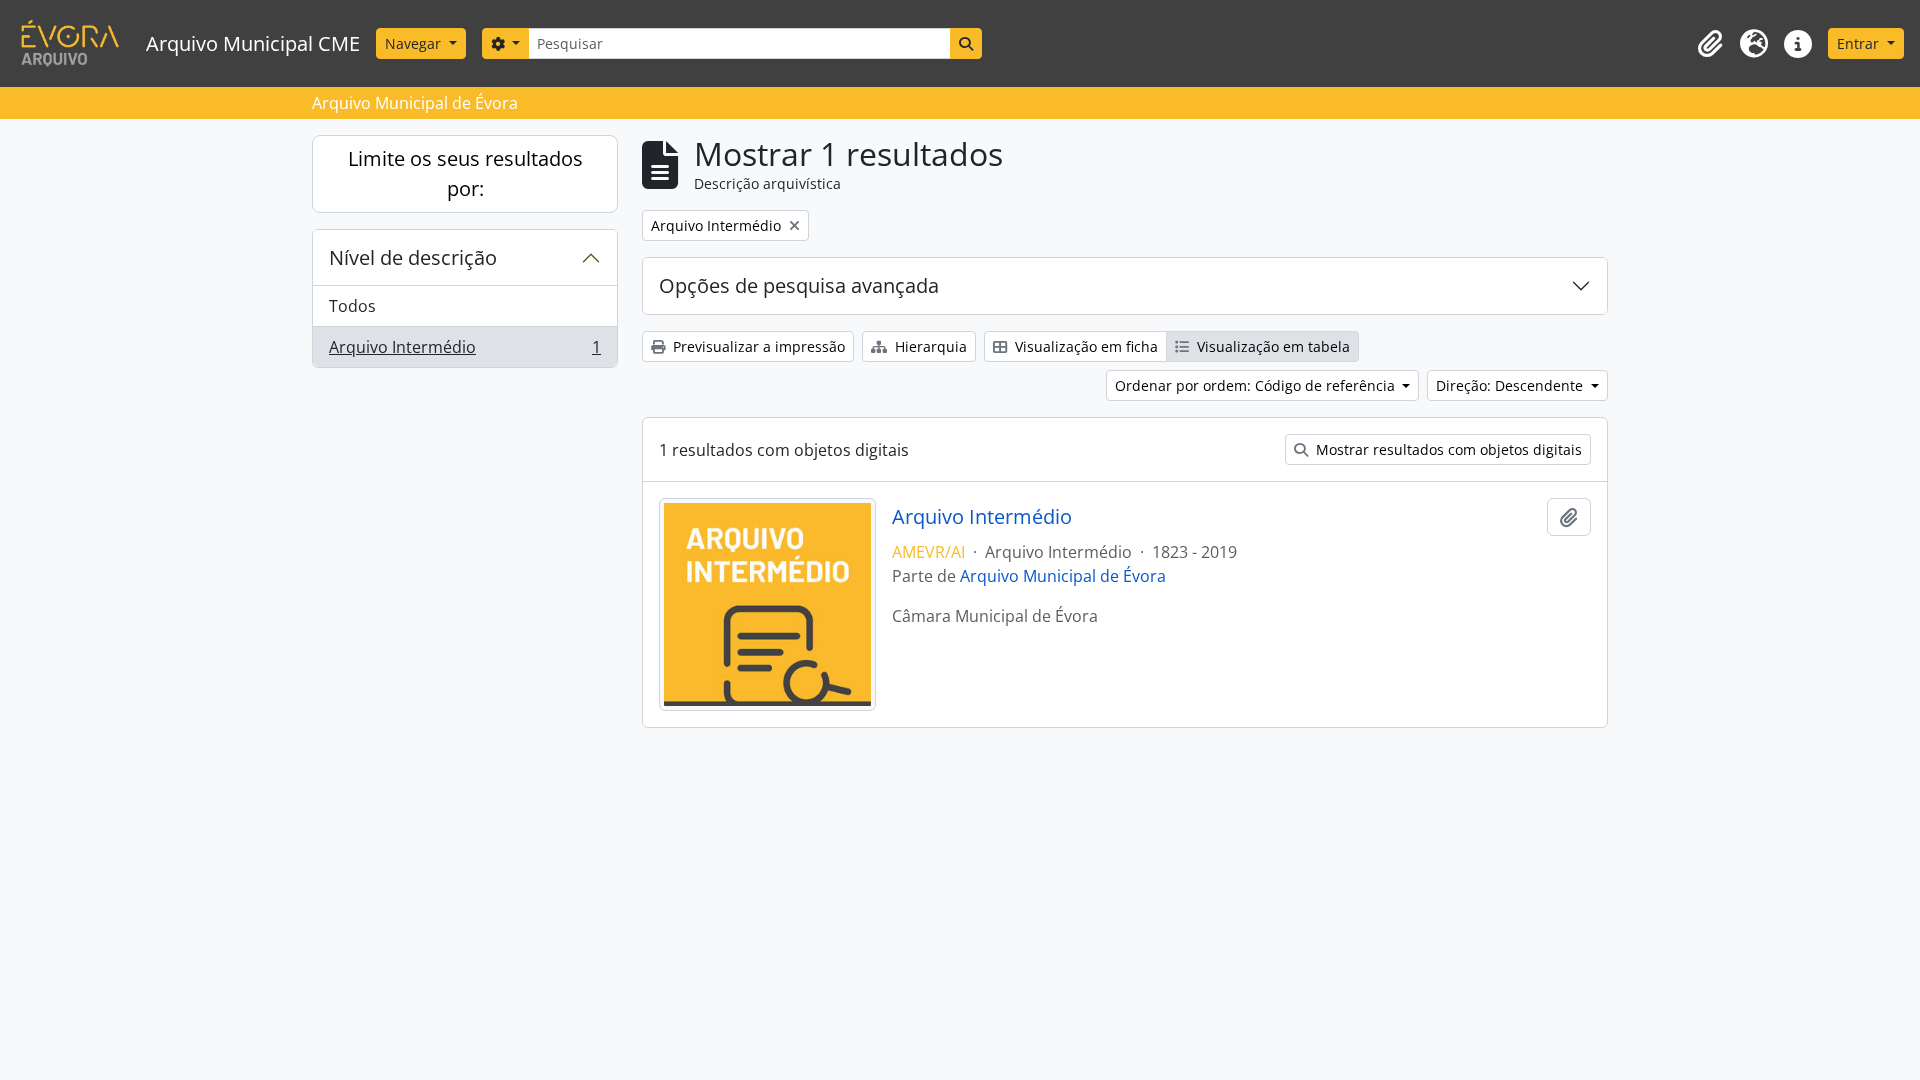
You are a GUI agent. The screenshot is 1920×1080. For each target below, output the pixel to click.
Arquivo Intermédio (464, 351)
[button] (1710, 44)
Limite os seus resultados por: (465, 173)
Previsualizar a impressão (757, 346)
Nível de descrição (413, 257)
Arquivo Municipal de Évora (1063, 576)
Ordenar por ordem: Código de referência (1257, 385)
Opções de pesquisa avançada (799, 285)
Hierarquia (929, 346)
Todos (352, 306)
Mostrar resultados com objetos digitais (1447, 449)
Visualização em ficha (1084, 346)
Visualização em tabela (1271, 346)
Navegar (415, 43)
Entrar (1860, 43)
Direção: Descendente (1511, 385)
